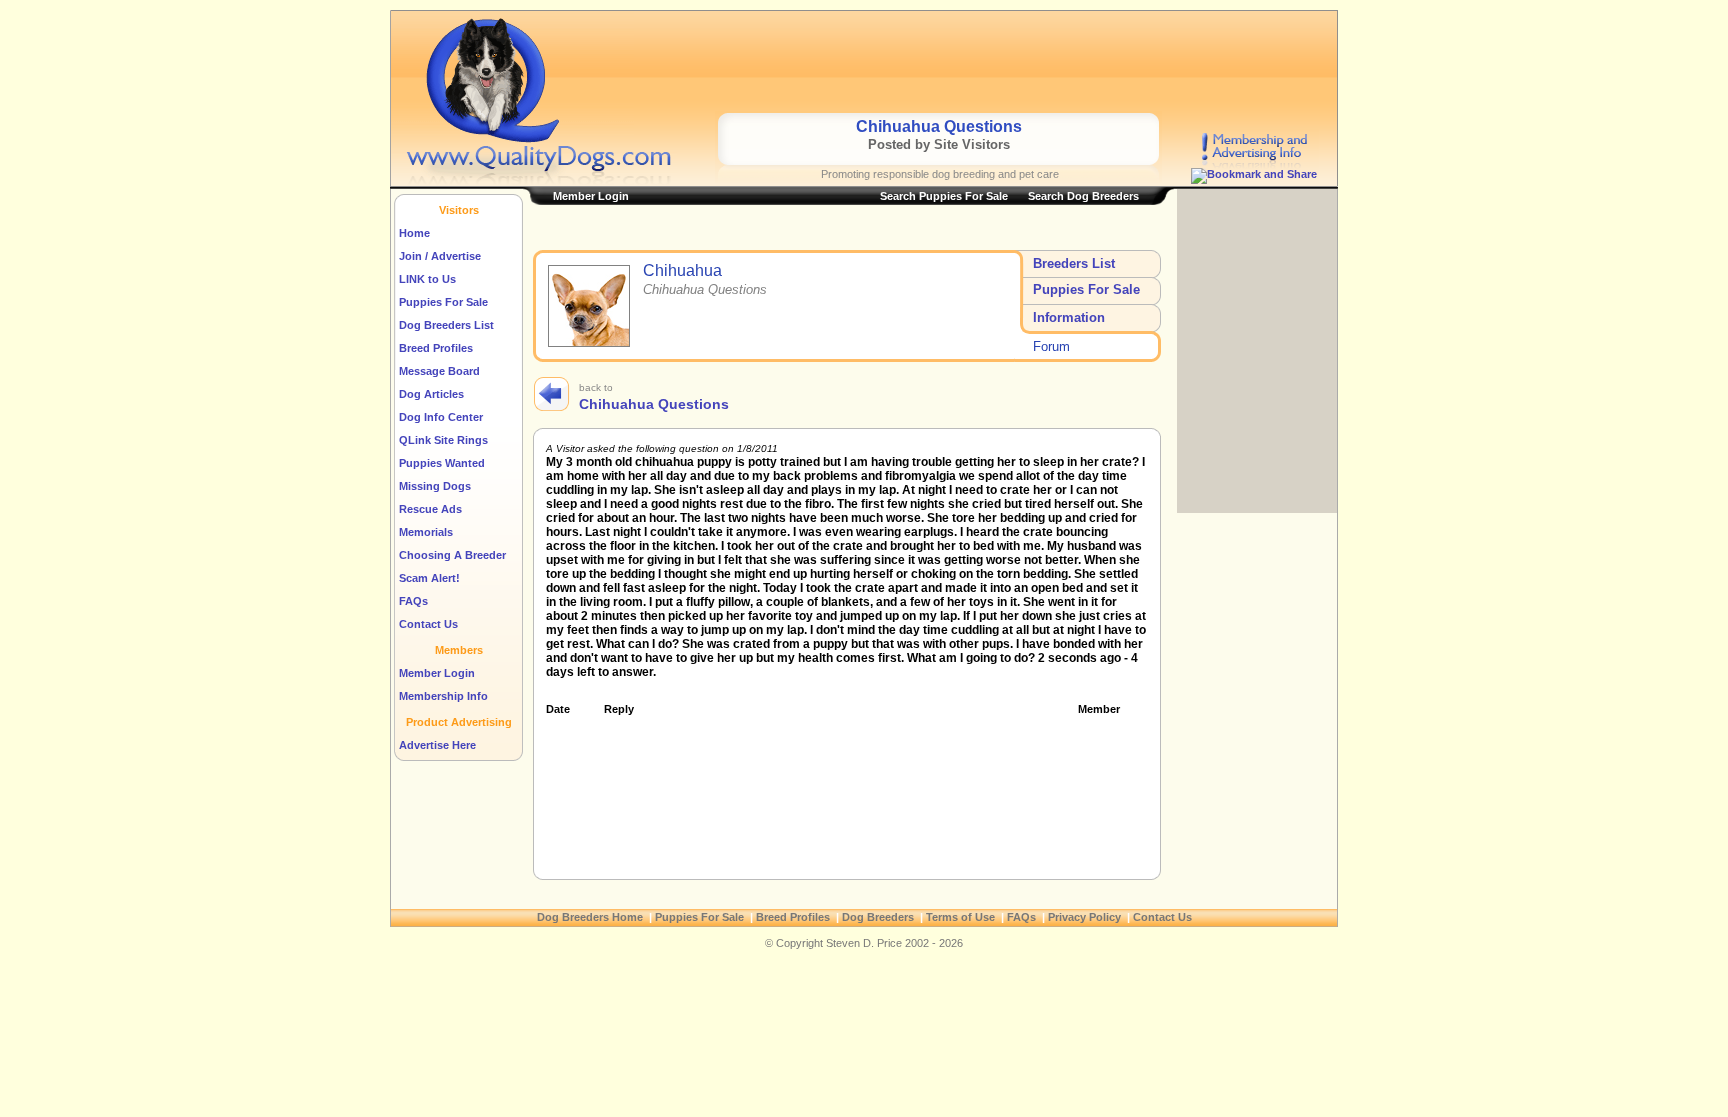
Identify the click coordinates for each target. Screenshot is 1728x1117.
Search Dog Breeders (1083, 196)
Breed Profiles (436, 348)
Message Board (439, 371)
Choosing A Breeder (452, 555)
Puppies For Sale (443, 302)
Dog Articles (431, 394)
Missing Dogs (435, 486)
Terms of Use (960, 917)
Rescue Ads (430, 509)
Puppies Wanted (442, 463)
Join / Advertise (440, 256)
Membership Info (443, 696)
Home (414, 233)
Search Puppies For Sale (944, 196)
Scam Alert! (429, 578)
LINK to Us (427, 279)
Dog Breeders (878, 917)
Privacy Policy (1084, 917)
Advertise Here (437, 745)
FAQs (413, 601)
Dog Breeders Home (590, 917)
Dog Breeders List (446, 325)
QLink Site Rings (443, 440)
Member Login (437, 673)
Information (1069, 317)
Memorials (426, 532)
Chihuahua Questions (654, 404)
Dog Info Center (441, 417)
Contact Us (428, 624)
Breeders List (1074, 263)
